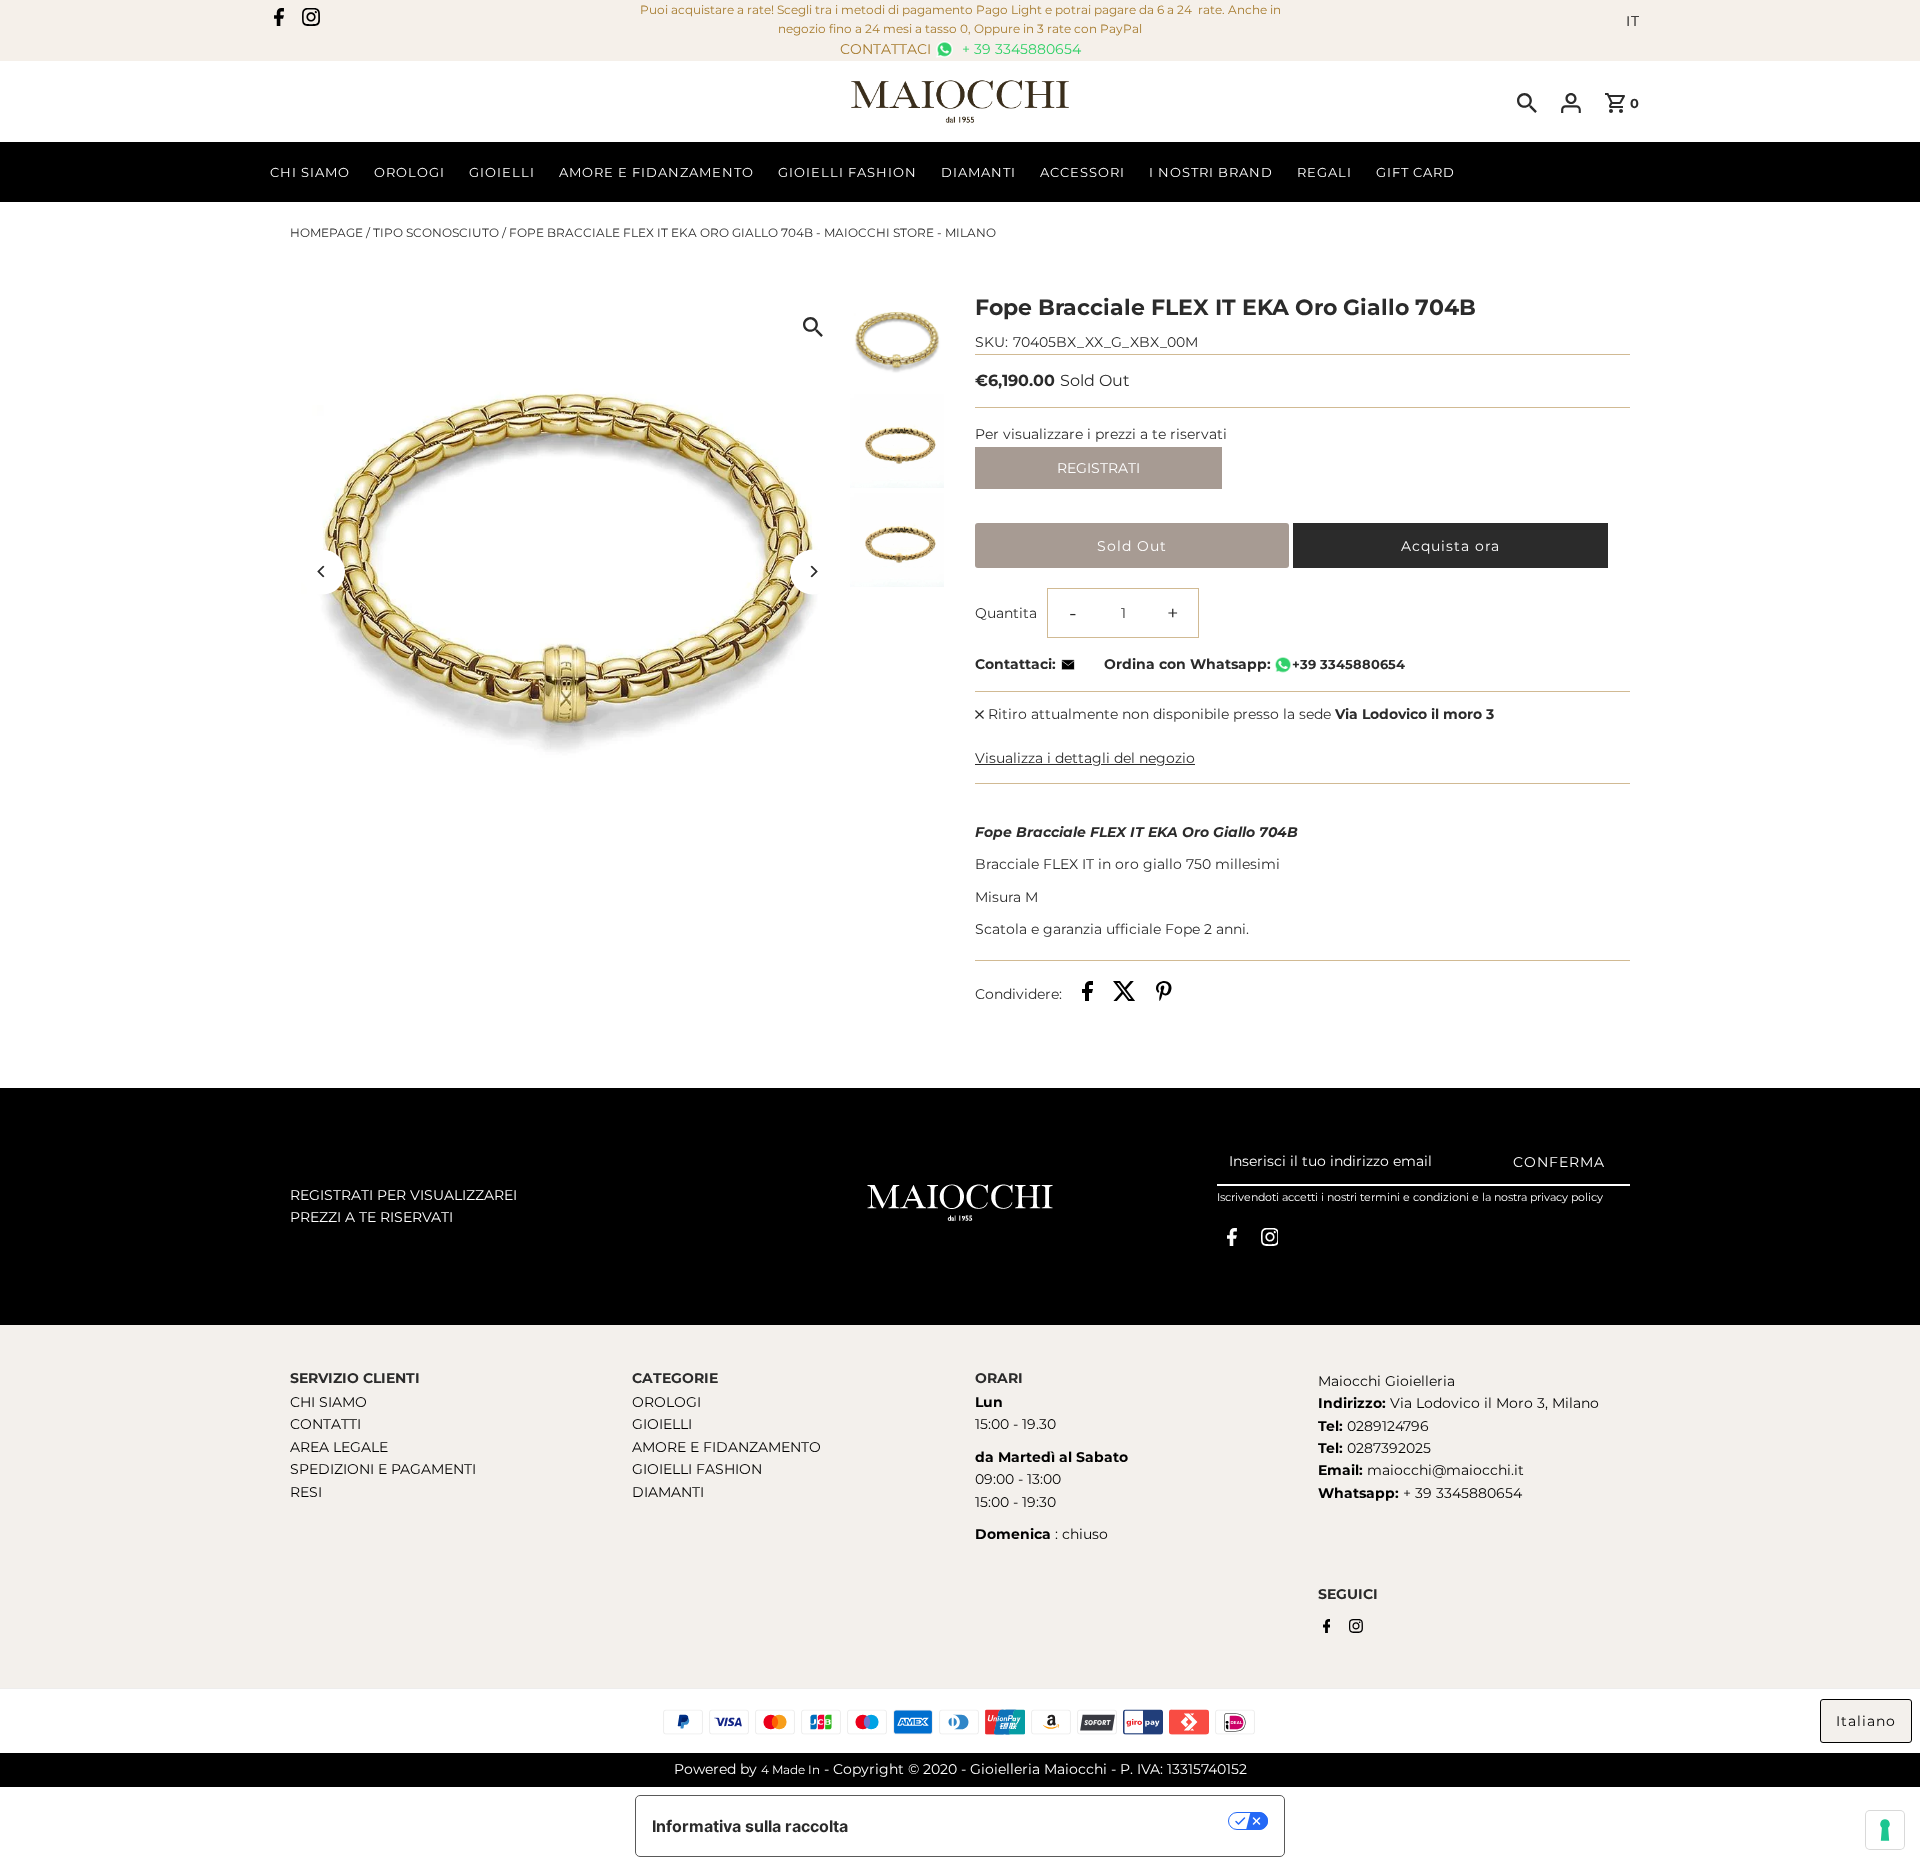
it (1633, 21)
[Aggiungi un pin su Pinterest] (1164, 994)
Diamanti (978, 172)
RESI (306, 1492)
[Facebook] (279, 21)
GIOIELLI (662, 1424)
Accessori (1082, 172)
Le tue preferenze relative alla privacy (1048, 1821)
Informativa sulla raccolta (750, 1826)
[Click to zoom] (812, 326)
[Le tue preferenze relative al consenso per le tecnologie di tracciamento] (1885, 1830)
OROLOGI (666, 1402)
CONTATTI (325, 1424)
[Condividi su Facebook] (1087, 994)
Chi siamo (310, 172)
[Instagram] (311, 21)
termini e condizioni (1414, 1197)
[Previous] (322, 571)
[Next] (812, 571)
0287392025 (1387, 1448)
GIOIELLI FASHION (697, 1469)
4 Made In (790, 1769)
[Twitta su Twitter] (1124, 994)
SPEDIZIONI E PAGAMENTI (383, 1469)
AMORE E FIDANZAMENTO (726, 1447)
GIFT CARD (1415, 172)
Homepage (326, 232)
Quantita (1006, 613)
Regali (1324, 172)
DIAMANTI (668, 1492)
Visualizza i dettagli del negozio (1085, 758)
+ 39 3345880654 (1019, 49)
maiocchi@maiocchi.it (1445, 1470)
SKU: (991, 342)
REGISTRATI (1098, 468)
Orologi (409, 172)
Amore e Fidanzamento (656, 172)
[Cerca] (1527, 102)
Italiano (1866, 1721)
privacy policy (1566, 1197)
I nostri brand (1211, 172)
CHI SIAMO (328, 1402)
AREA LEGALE (339, 1447)
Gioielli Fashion (847, 172)
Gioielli (502, 172)
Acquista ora (1450, 546)
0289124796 (1386, 1426)
